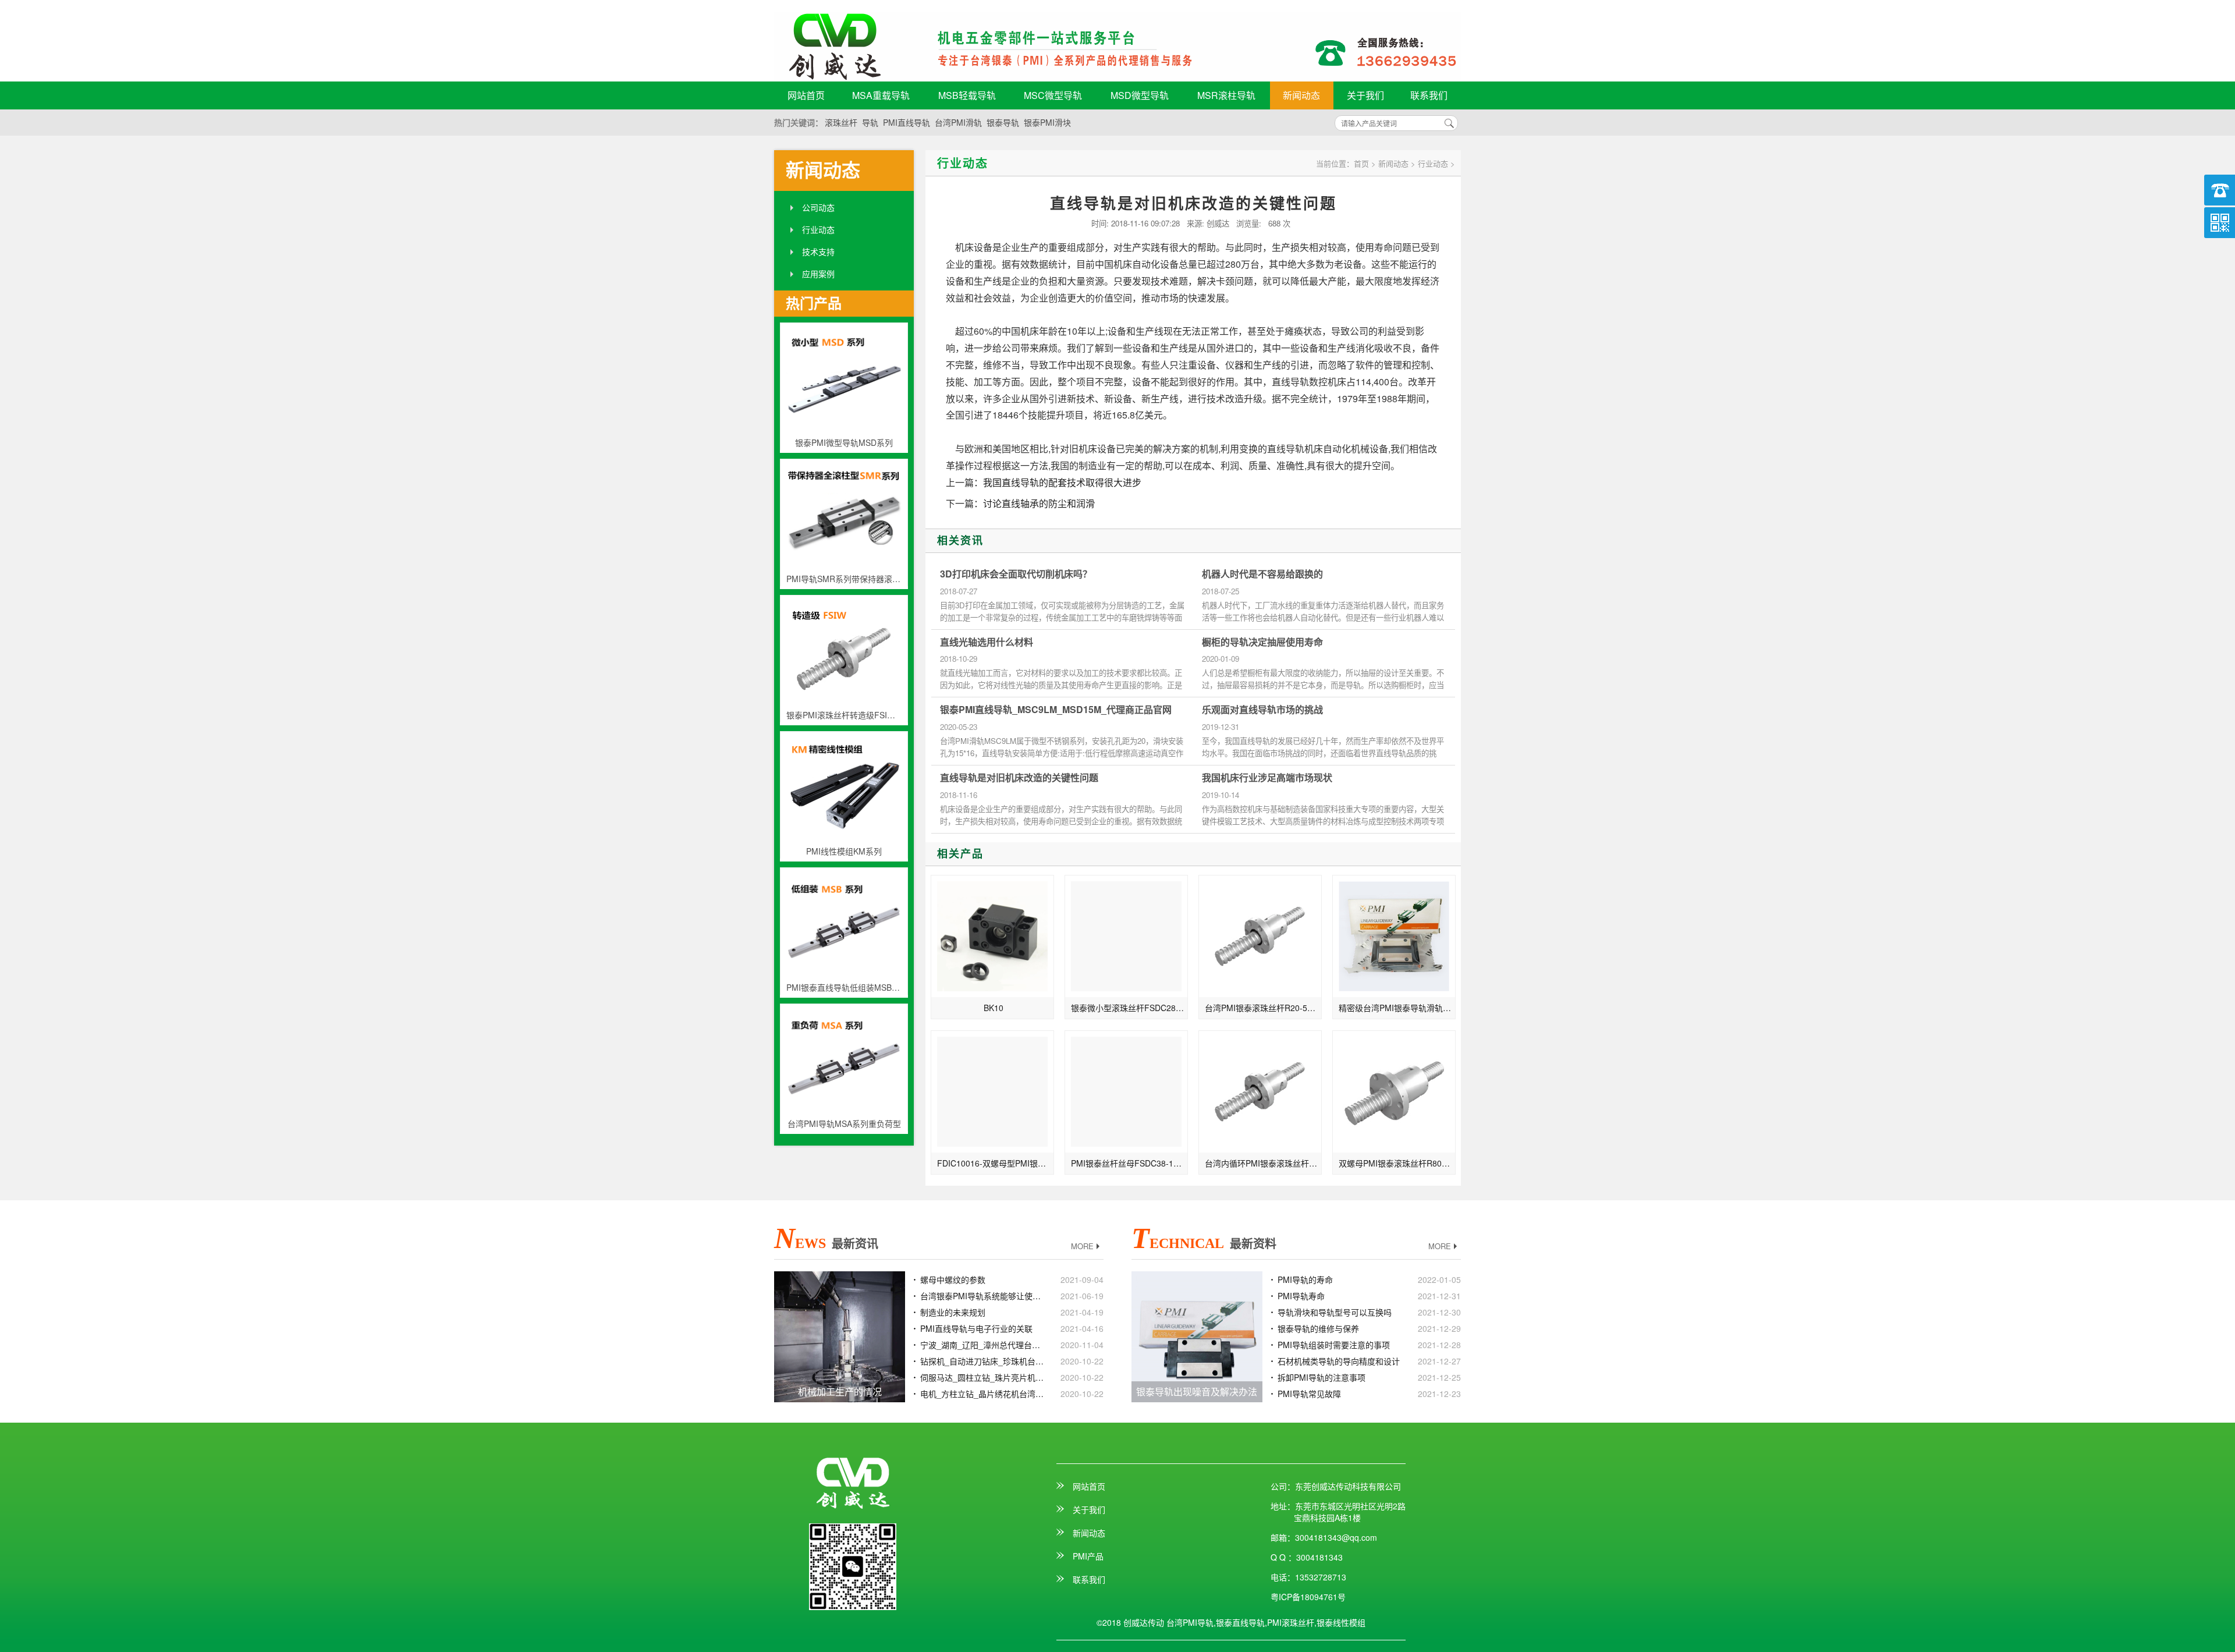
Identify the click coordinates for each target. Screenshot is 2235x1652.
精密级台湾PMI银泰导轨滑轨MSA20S (1397, 1008)
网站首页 (806, 95)
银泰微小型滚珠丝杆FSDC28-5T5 (1129, 1008)
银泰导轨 (1003, 122)
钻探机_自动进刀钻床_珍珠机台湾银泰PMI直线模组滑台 (983, 1361)
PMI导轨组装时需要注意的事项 (1334, 1345)
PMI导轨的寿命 (1305, 1279)
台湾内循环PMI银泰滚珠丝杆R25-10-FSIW (1263, 1163)
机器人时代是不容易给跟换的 (1262, 574)
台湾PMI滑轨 (958, 122)
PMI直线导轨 (907, 122)
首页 (1361, 163)
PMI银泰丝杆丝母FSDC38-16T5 (1129, 1163)
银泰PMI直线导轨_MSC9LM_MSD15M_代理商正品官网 (1056, 710)
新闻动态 (1301, 95)
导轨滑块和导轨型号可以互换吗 (1335, 1312)
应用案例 (818, 274)
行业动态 (818, 229)
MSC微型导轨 (1053, 95)
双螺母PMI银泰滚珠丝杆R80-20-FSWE (1397, 1163)
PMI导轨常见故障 (1309, 1394)
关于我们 (1365, 95)
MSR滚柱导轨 (1226, 95)
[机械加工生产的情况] (840, 1335)
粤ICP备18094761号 (1308, 1597)
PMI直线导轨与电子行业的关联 (976, 1328)
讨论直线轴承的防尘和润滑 (1039, 503)
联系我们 (1429, 95)
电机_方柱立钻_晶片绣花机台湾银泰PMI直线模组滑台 (983, 1394)
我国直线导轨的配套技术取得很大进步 (1062, 482)
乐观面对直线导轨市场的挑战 (1262, 710)
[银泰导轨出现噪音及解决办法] (1197, 1335)
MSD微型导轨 (1140, 95)
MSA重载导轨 (881, 95)
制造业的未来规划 (953, 1312)
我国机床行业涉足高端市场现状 (1267, 778)
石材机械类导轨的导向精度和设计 (1339, 1361)
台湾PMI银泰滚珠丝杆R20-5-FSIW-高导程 (1263, 1008)
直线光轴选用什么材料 (987, 642)
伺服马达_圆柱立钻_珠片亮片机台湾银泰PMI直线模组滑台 (983, 1377)
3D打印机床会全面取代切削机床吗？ (1016, 574)
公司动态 (818, 207)
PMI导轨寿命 (1301, 1296)
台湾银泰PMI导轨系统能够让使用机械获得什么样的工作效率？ (983, 1296)
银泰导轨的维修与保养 (1318, 1328)
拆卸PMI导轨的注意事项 (1322, 1377)
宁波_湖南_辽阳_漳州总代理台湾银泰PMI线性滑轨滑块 (983, 1345)
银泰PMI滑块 (1047, 122)
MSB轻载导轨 (967, 95)
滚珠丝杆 (841, 122)
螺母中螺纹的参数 (953, 1279)
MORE (1082, 1246)
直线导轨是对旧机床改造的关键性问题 (1019, 778)
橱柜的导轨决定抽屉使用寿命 (1262, 642)
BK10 (994, 1008)
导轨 (870, 122)
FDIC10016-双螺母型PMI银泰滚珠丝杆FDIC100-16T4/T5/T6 (996, 1163)
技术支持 (818, 251)
